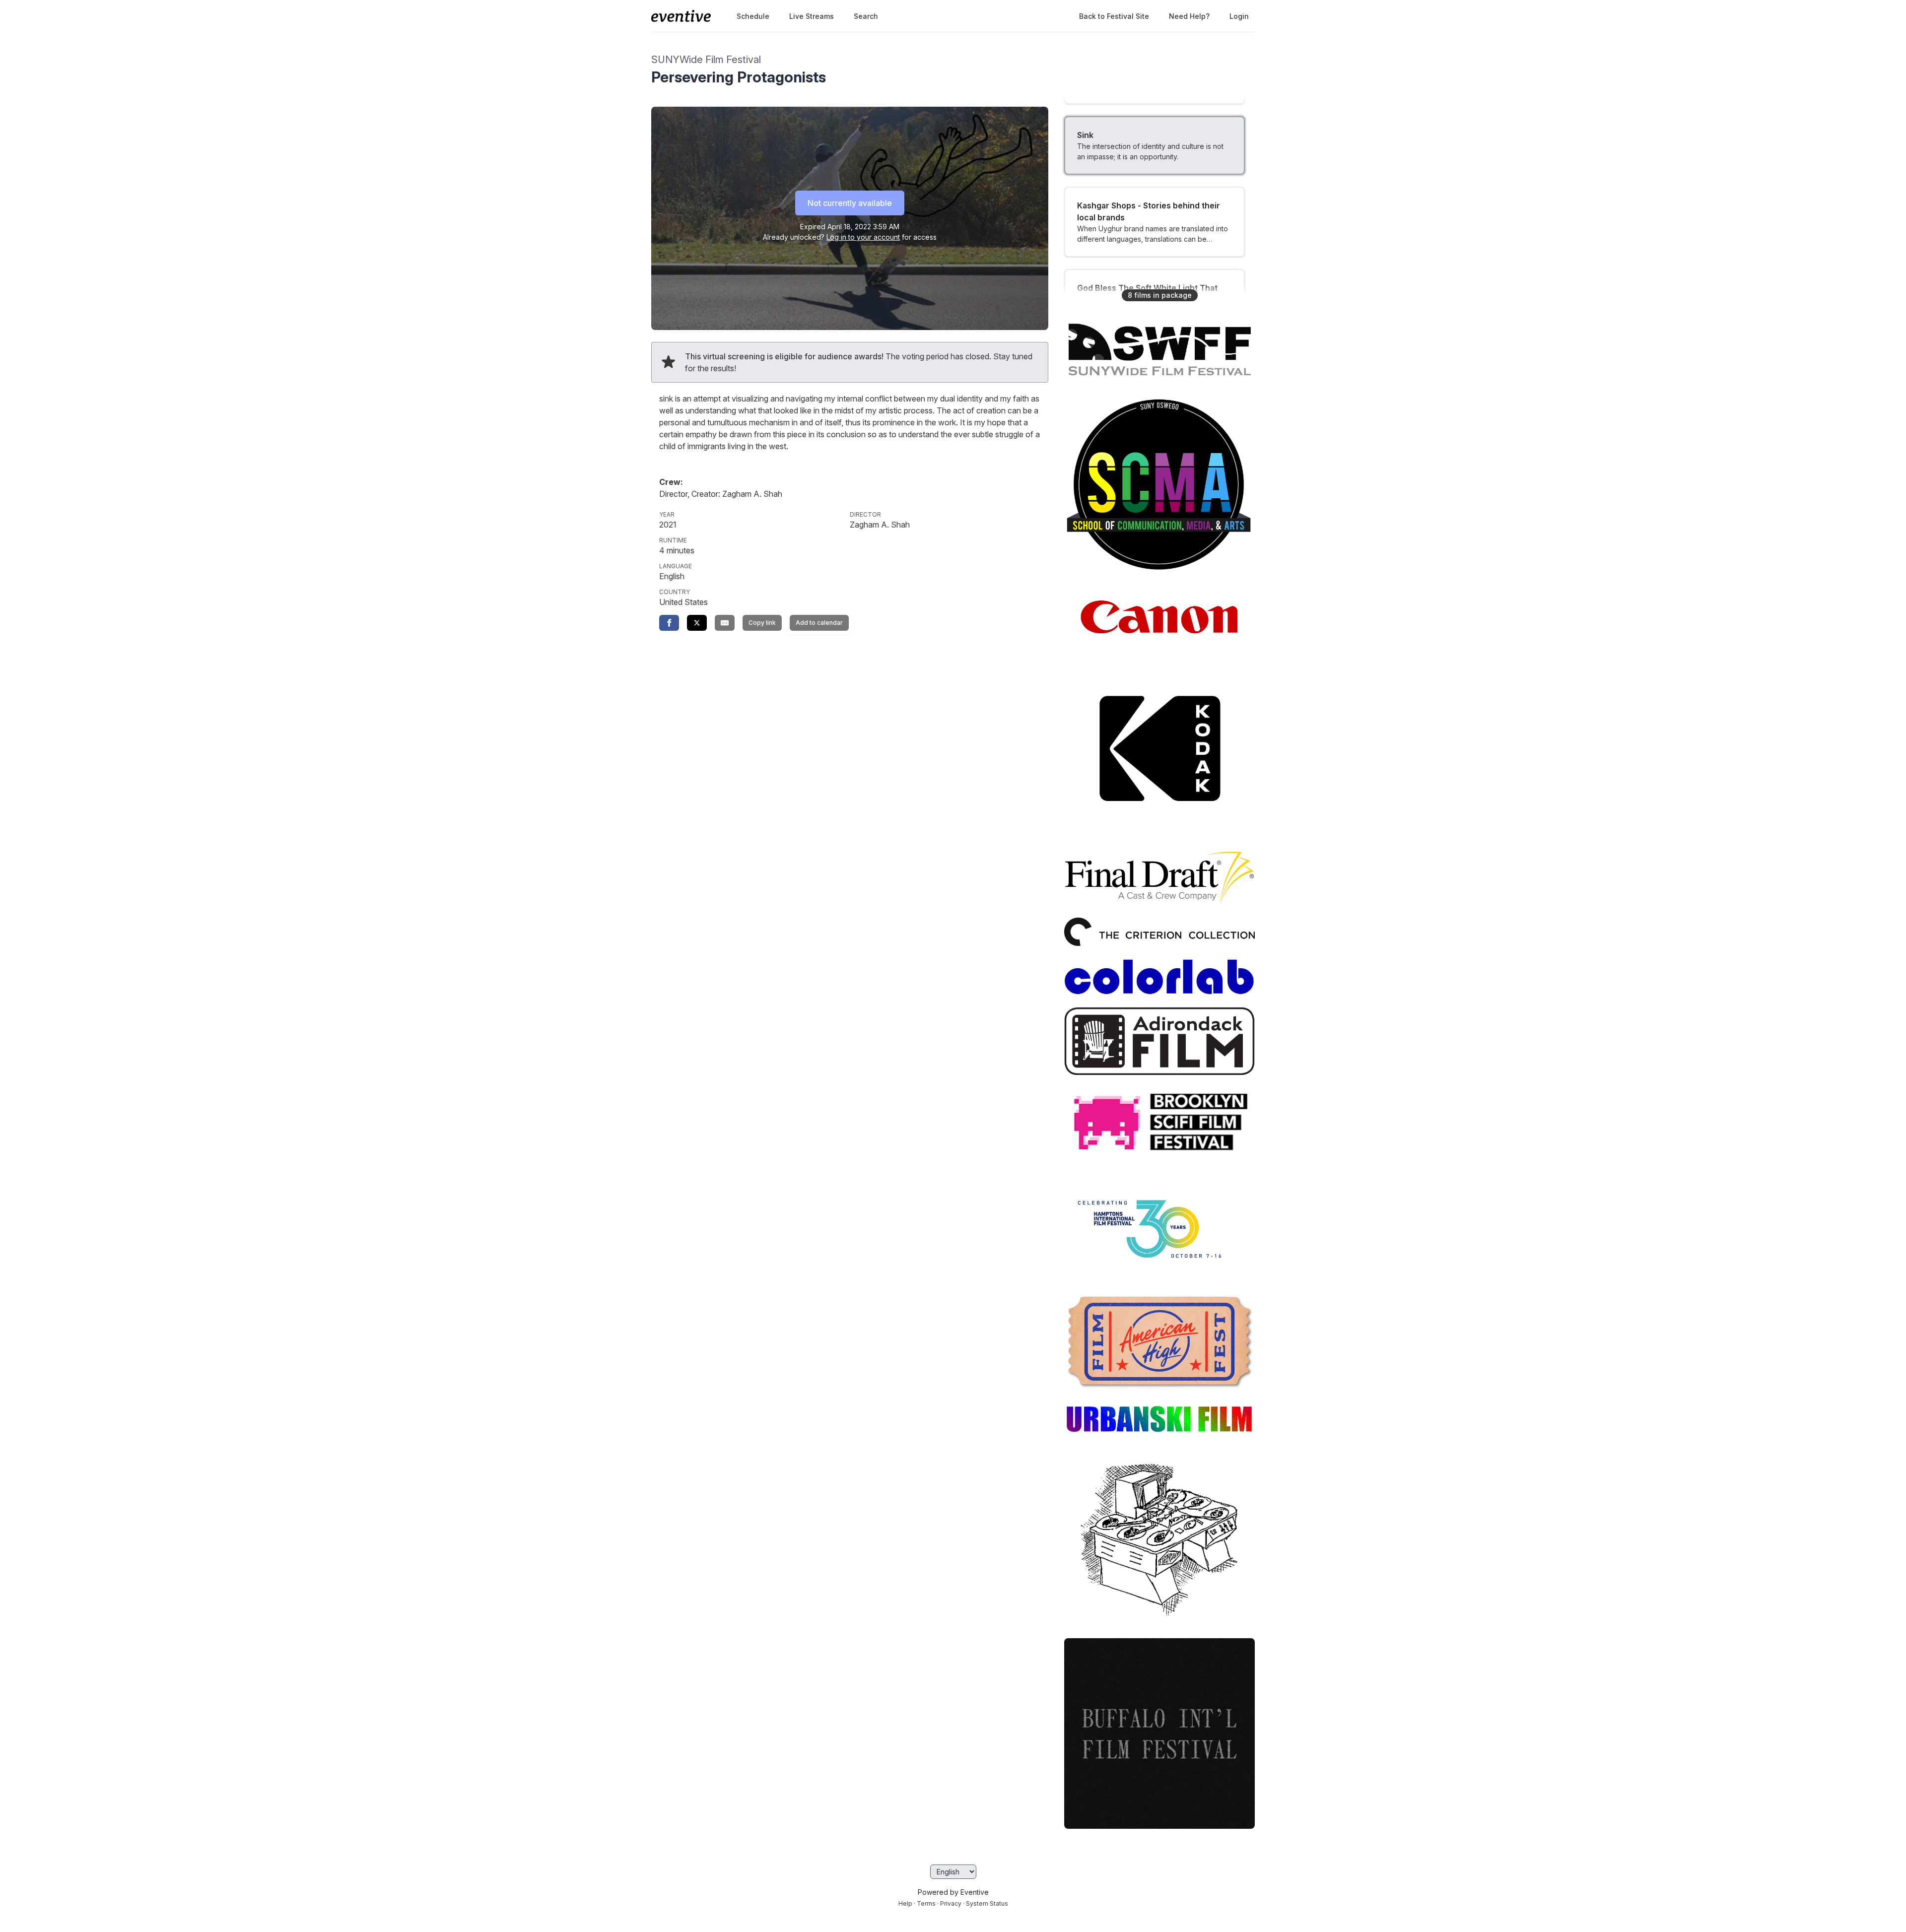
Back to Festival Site (1114, 16)
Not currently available (850, 203)
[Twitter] (697, 623)
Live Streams (812, 16)
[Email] (725, 623)
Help (905, 1903)
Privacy (951, 1903)
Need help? (1189, 16)
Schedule (753, 16)
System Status (987, 1903)
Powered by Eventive (953, 1892)
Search (866, 16)
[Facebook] (669, 623)
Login (1239, 16)
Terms (926, 1903)
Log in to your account (863, 237)
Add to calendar (819, 623)
